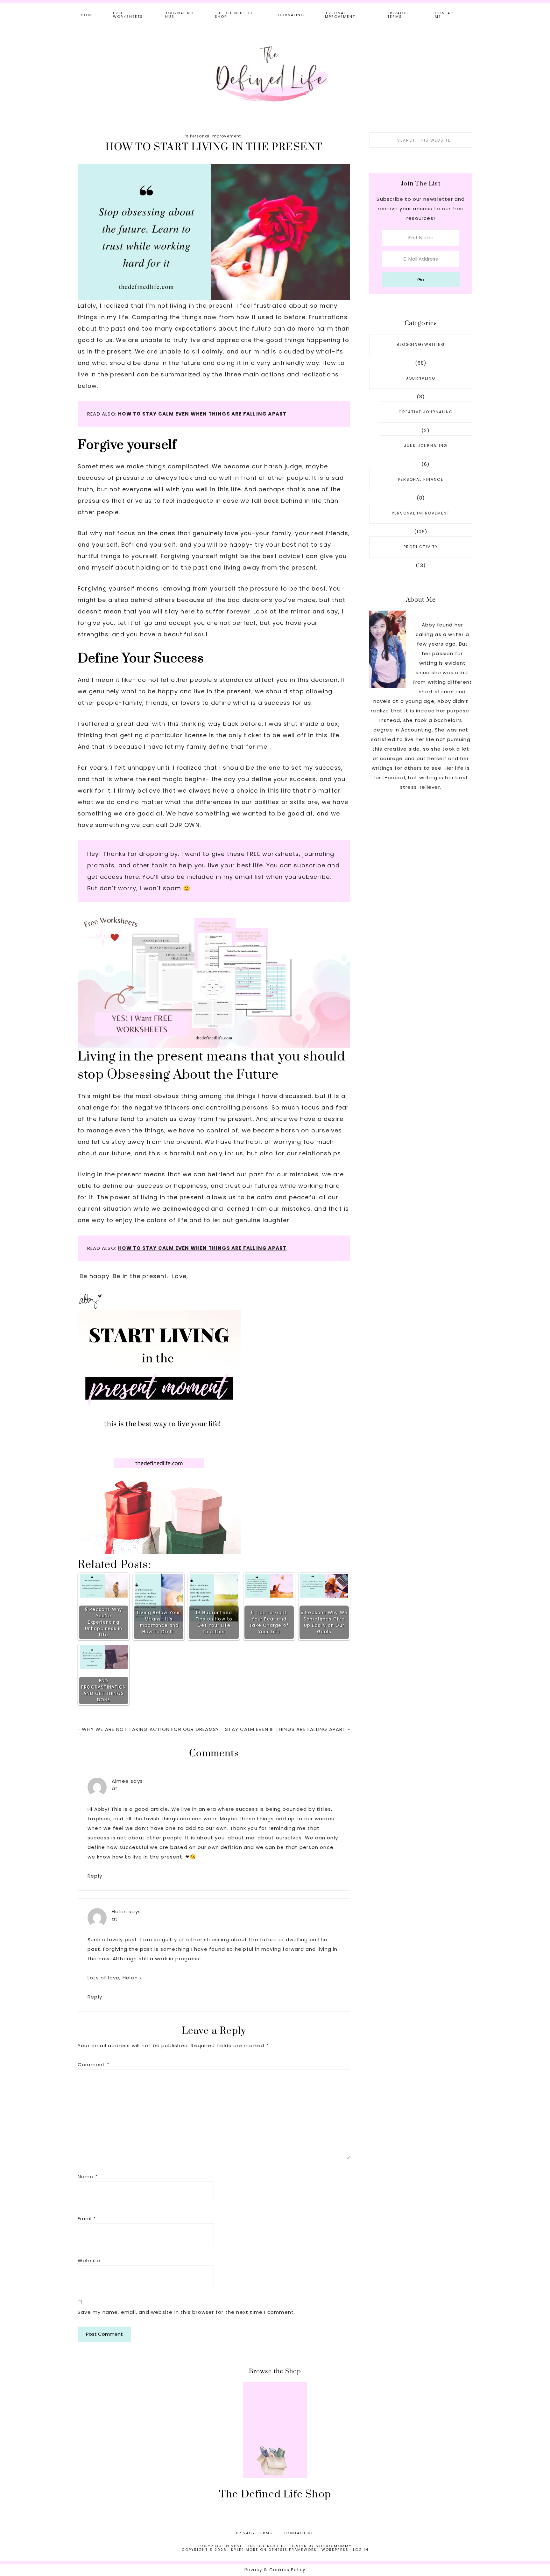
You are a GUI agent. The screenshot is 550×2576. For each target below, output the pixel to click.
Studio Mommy (334, 2546)
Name (88, 2177)
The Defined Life (275, 73)
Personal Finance (421, 479)
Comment (94, 2065)
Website (89, 2261)
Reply (95, 1876)
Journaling (421, 378)
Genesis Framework (293, 2550)
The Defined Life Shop (275, 2494)
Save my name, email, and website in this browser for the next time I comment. (186, 2312)
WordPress (335, 2550)
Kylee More (245, 2550)
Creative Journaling (426, 412)
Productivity (421, 547)
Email (87, 2219)
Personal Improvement (216, 136)
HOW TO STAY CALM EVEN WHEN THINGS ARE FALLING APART (202, 414)
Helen (119, 1911)
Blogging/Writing (421, 344)
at (115, 1788)
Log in (361, 2550)
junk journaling (426, 446)
